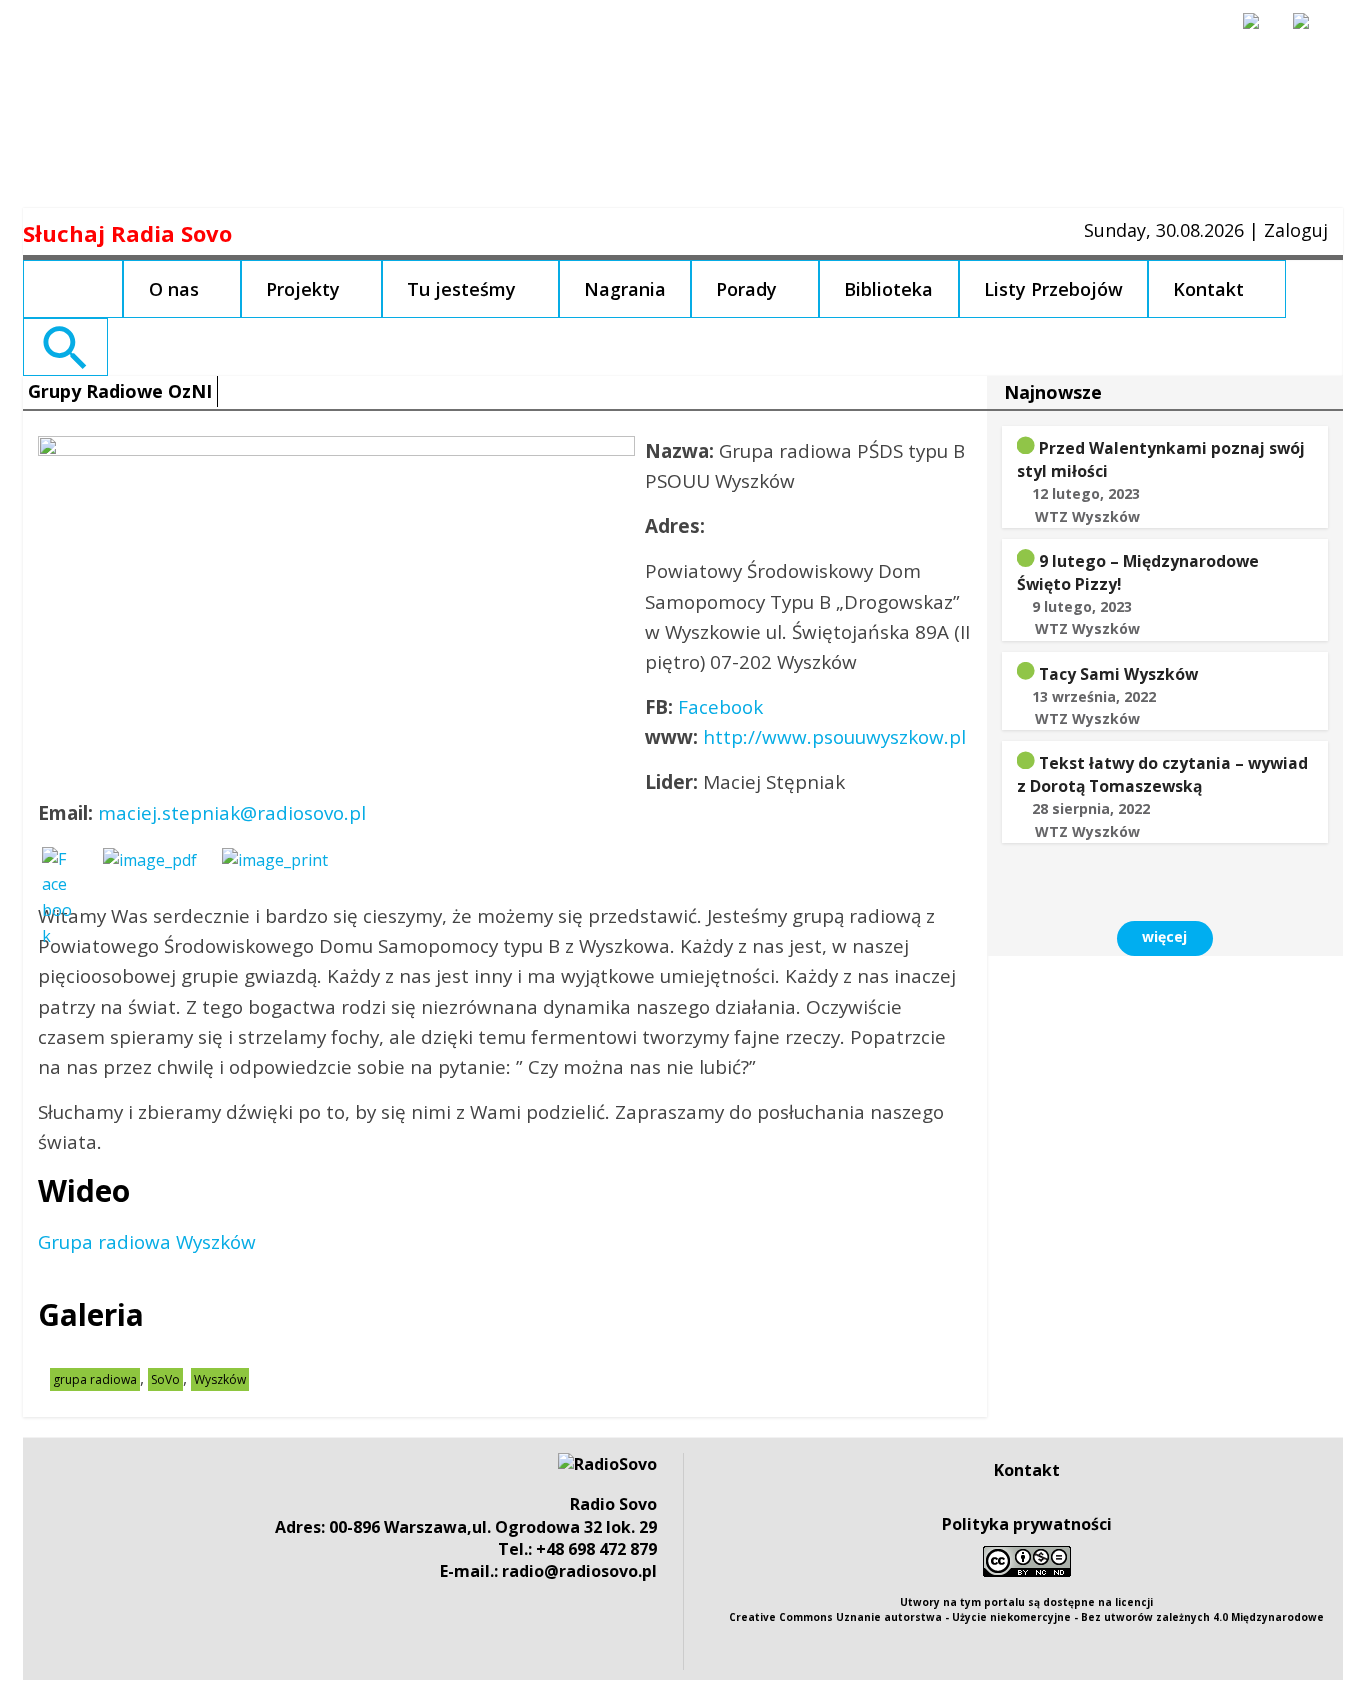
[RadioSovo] (607, 1464)
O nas (174, 289)
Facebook (720, 707)
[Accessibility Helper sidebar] (1260, 30)
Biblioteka (888, 289)
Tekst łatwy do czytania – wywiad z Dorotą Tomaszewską (1162, 774)
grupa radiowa (95, 1379)
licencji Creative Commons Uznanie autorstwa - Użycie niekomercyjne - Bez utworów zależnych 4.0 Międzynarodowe (1026, 1609)
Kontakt (1208, 289)
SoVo (165, 1379)
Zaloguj (1296, 230)
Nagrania (625, 289)
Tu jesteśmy (461, 289)
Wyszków (220, 1379)
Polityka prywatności (1027, 1524)
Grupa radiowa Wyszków (147, 1242)
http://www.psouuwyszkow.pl (834, 737)
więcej (1164, 936)
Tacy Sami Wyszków (1118, 674)
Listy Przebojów (1053, 289)
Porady (746, 289)
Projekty (303, 289)
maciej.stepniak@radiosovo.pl (232, 813)
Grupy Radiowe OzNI (120, 391)
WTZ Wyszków (1087, 516)
